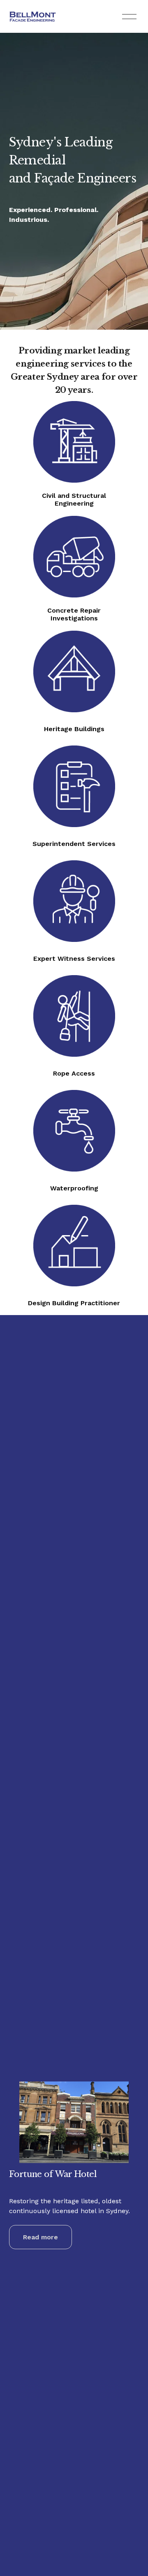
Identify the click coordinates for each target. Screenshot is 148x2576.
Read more (40, 2237)
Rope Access (74, 1073)
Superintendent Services (74, 844)
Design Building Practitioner (74, 1303)
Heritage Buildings (74, 729)
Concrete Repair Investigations (74, 614)
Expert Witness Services (74, 959)
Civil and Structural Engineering (74, 499)
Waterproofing (74, 1188)
